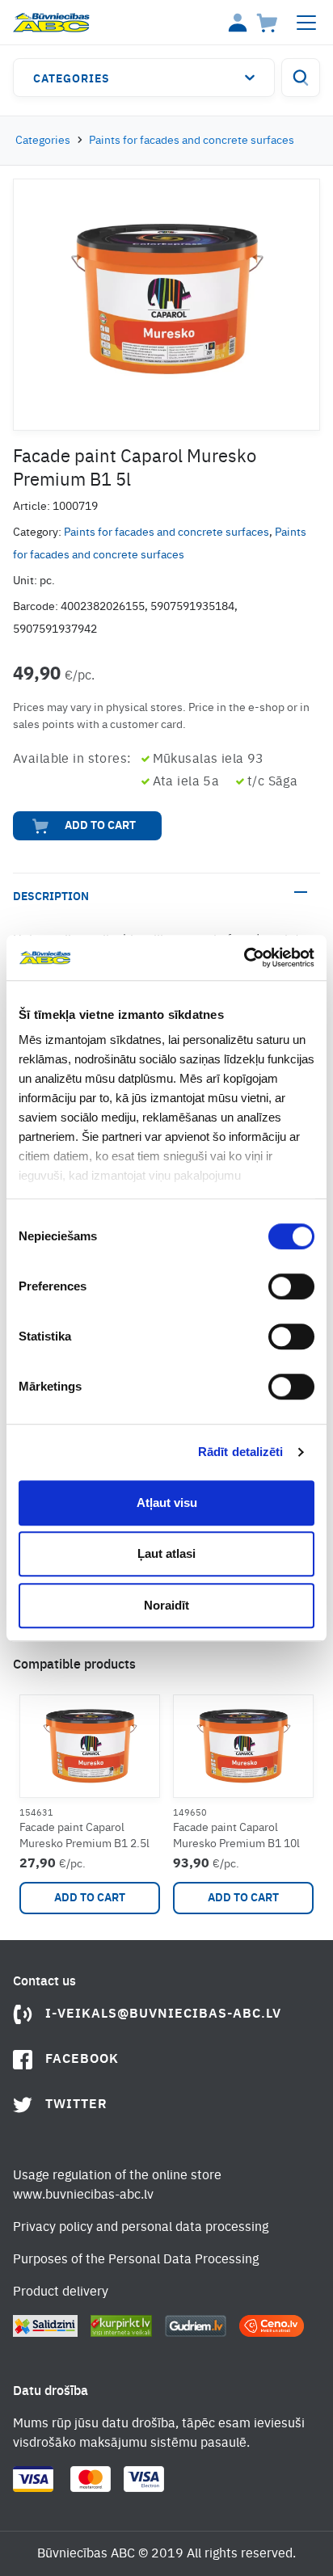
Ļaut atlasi (166, 1553)
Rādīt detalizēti (241, 1452)
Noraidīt (166, 1605)
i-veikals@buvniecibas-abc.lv (163, 2014)
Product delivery (61, 2292)
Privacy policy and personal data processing (141, 2228)
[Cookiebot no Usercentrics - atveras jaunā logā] (244, 958)
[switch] (291, 1286)
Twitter (76, 2105)
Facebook (82, 2060)
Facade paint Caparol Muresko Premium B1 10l (236, 1836)
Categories (72, 79)
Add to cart (100, 826)
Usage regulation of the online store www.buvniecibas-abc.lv (117, 2186)
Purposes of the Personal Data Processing (136, 2260)
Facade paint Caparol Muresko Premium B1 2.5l (84, 1836)
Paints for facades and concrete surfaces (192, 141)
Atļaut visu (167, 1503)
